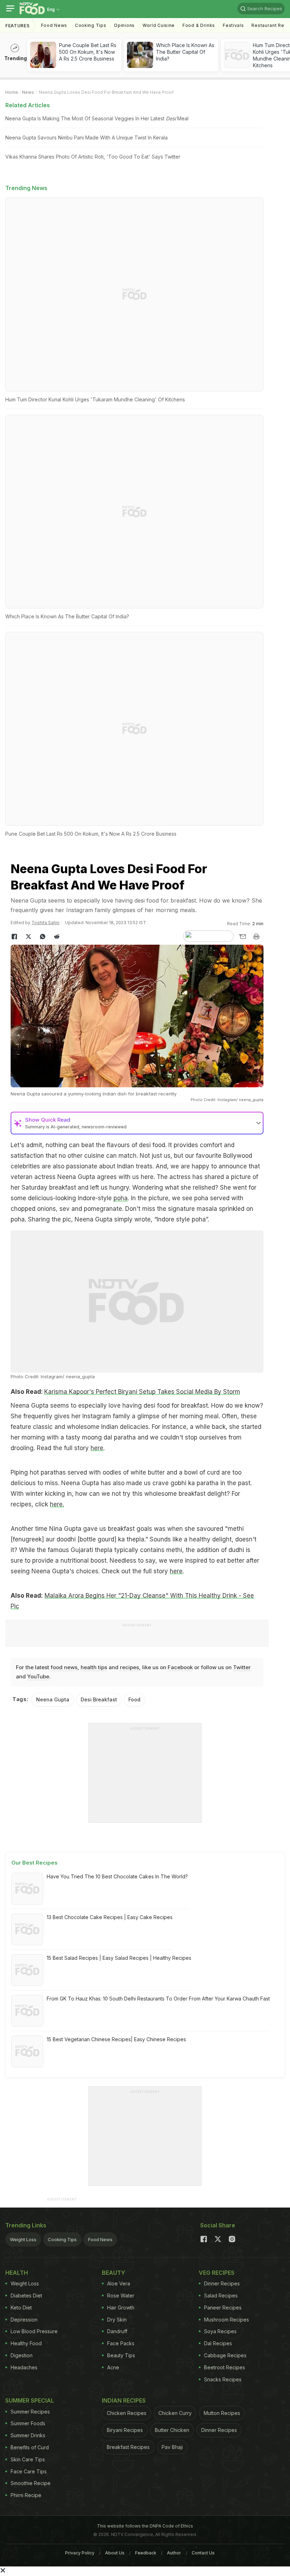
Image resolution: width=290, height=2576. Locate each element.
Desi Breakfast (99, 1699)
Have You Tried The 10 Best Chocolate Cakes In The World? (117, 1876)
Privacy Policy (80, 2553)
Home (12, 92)
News (28, 92)
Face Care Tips (29, 2471)
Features (18, 26)
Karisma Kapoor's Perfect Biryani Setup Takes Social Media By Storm (142, 1392)
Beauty (114, 2273)
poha (121, 1198)
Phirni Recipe (26, 2495)
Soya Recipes (220, 2331)
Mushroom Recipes (227, 2320)
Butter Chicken (172, 2430)
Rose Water (121, 2295)
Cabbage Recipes (225, 2355)
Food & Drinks (199, 25)
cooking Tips (91, 25)
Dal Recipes (218, 2343)
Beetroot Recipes (225, 2367)
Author (174, 2553)
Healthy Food (26, 2343)
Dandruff (117, 2331)
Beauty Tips (121, 2355)
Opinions (124, 25)
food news (64, 1667)
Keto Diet (21, 2308)
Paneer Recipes (223, 2308)
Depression (24, 2320)
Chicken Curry (175, 2413)
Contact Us (203, 2553)
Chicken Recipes (127, 2413)
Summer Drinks (28, 2435)
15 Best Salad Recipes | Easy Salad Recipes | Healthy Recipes (119, 1958)
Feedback (146, 2553)
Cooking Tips (62, 2239)
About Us (115, 2553)
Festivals (233, 25)
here (97, 1448)
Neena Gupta (53, 1699)
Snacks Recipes (223, 2379)
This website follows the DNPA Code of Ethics (145, 2526)
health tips (94, 1667)
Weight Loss (23, 2239)
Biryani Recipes (125, 2430)
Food (134, 1699)
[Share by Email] (242, 937)
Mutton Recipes (222, 2413)
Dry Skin (117, 2320)
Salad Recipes (221, 2295)
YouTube (38, 1676)
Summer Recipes (30, 2412)
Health (17, 2273)
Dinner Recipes (222, 2283)
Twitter (242, 1667)
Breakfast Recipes (128, 2447)
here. (57, 1504)
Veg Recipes (217, 2273)
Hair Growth (121, 2308)
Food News (54, 25)
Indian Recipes (124, 2400)
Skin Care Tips (28, 2459)
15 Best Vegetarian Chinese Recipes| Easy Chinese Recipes (116, 2039)
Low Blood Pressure (34, 2331)
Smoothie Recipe (31, 2483)
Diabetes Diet (26, 2295)
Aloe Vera (119, 2283)
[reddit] (57, 937)
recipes (129, 1667)
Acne (113, 2367)
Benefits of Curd (30, 2447)
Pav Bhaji (172, 2447)
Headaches (24, 2367)
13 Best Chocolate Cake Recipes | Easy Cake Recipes (110, 1917)
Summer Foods (28, 2423)
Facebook (180, 1667)
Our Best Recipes (34, 1863)
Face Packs (121, 2343)
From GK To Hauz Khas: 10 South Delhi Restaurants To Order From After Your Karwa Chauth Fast (158, 1999)
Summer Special (30, 2400)
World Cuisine (159, 25)
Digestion (22, 2355)
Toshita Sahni (45, 923)
